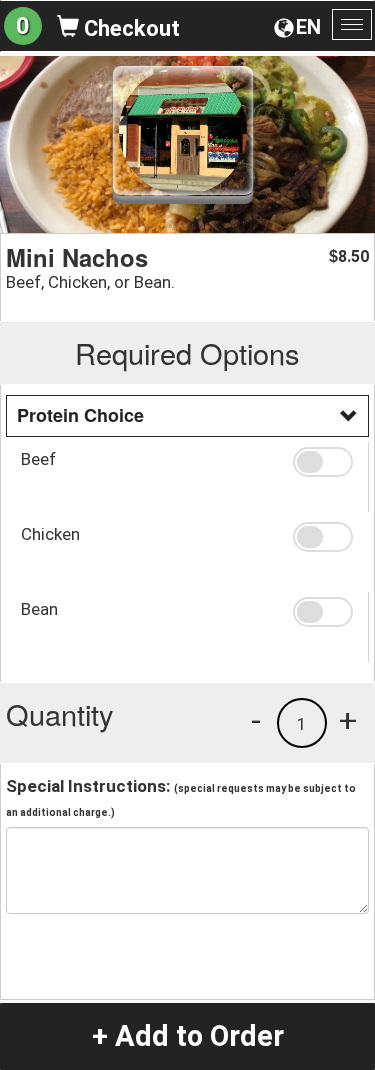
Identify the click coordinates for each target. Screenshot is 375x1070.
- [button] (256, 720)
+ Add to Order (188, 1036)
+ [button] (348, 720)
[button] (323, 462)
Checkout (129, 28)
